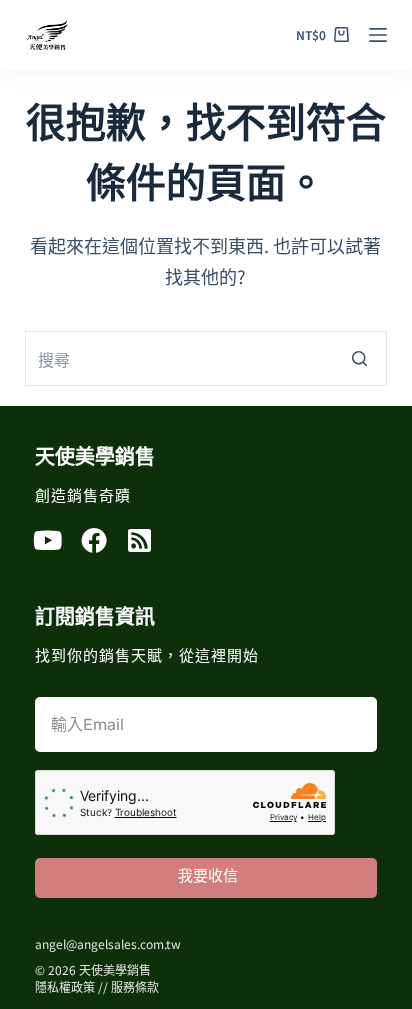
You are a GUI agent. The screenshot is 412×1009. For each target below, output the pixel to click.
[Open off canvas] (378, 35)
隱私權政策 (65, 986)
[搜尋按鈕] (359, 358)
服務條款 (135, 986)
